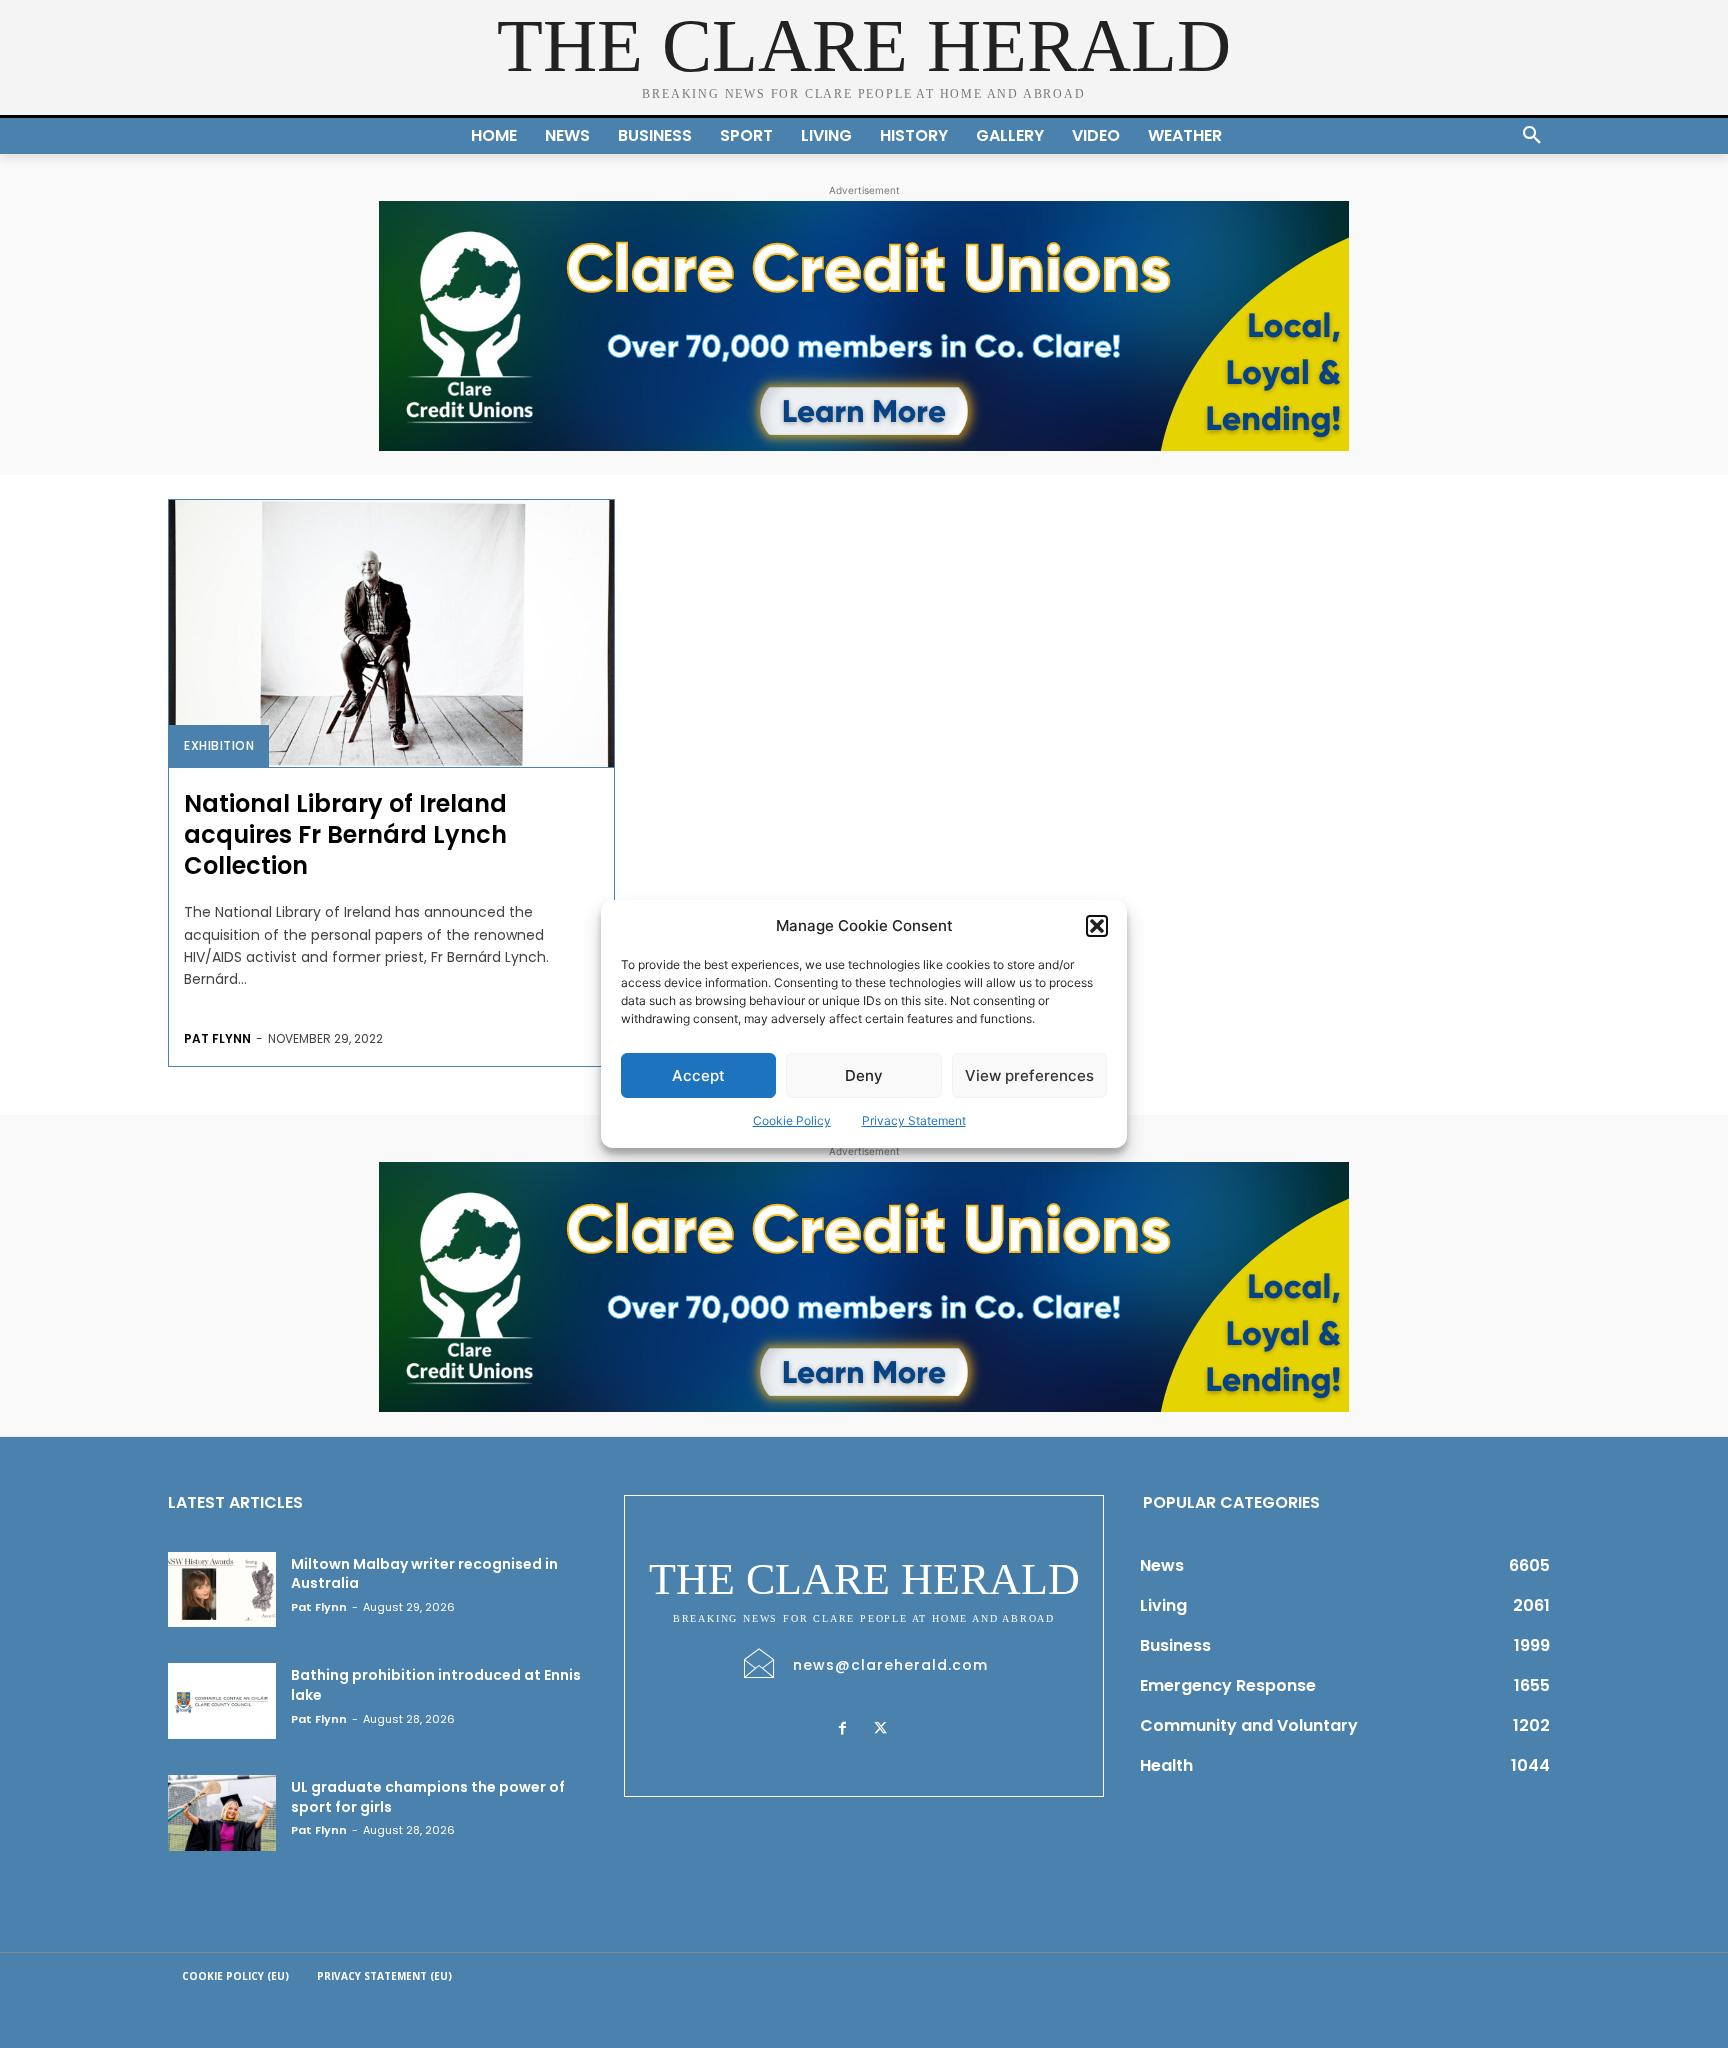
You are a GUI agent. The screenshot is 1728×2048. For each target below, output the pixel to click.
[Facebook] (842, 1729)
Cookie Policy (792, 1120)
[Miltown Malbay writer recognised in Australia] (222, 1590)
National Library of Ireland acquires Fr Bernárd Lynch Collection (345, 834)
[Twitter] (880, 1729)
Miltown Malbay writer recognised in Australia (424, 1574)
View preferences (1029, 1075)
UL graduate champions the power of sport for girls (428, 1797)
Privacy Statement (914, 1120)
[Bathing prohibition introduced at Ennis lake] (222, 1701)
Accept (698, 1075)
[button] (1097, 926)
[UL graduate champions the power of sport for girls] (222, 1813)
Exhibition (219, 745)
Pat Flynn (217, 1038)
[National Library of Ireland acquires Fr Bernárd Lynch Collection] (391, 633)
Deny (864, 1075)
